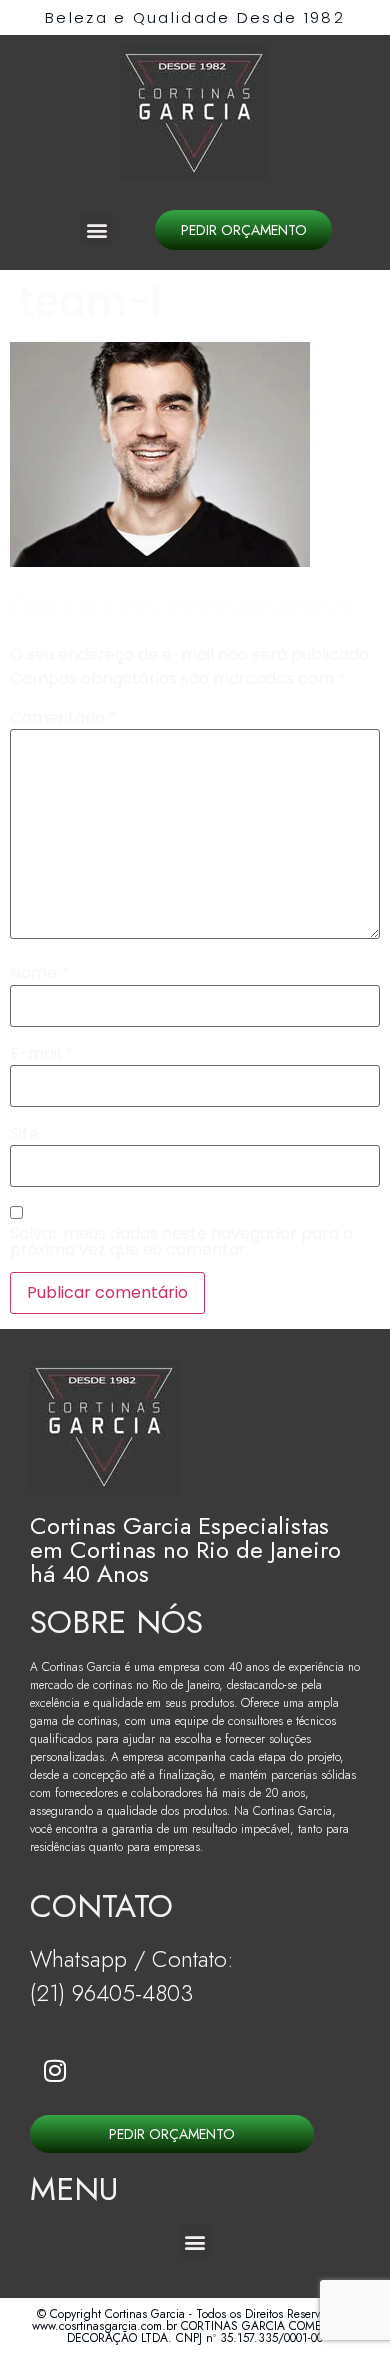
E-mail (41, 1054)
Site (24, 1134)
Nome (39, 973)
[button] (96, 229)
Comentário (63, 718)
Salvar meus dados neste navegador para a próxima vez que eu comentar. (181, 1242)
